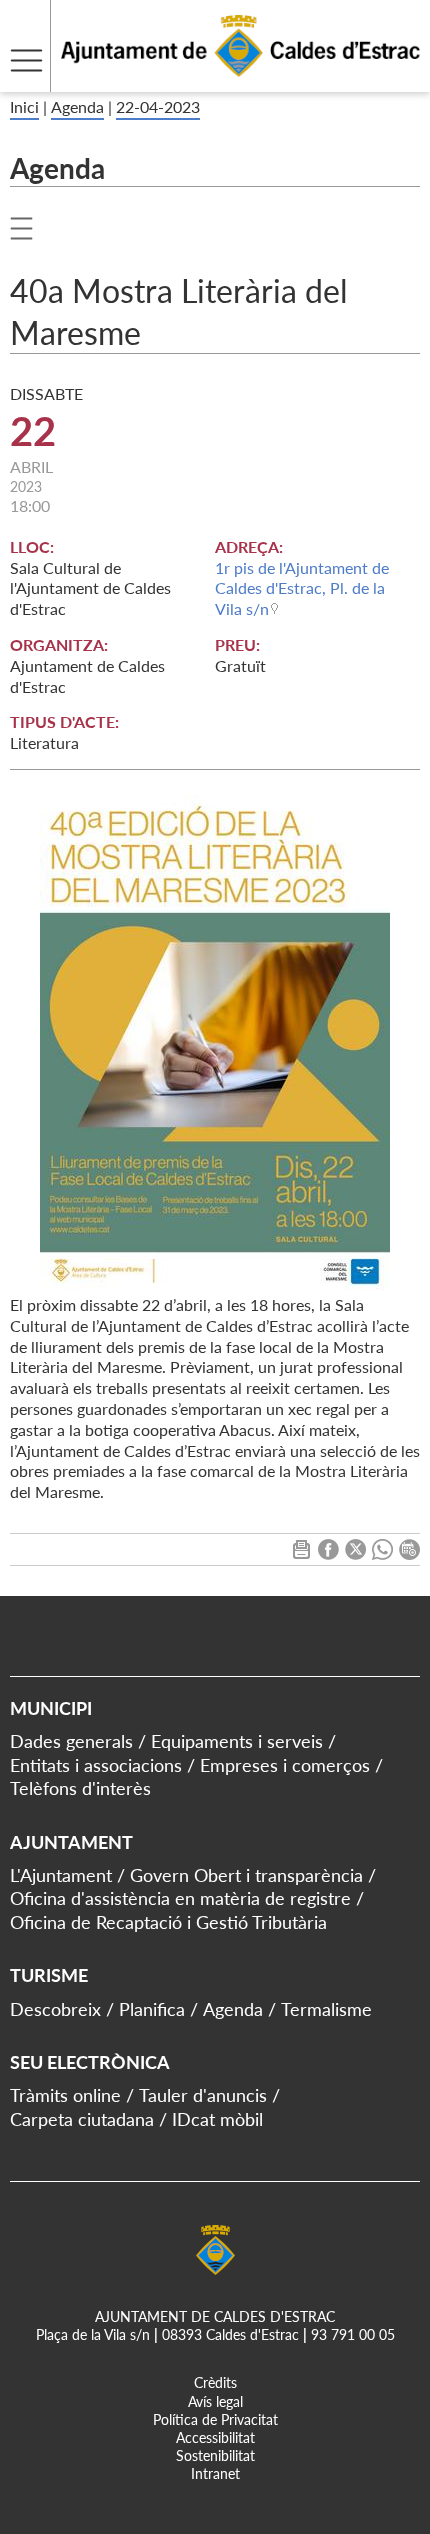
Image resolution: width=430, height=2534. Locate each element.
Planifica (152, 2009)
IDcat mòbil (217, 2119)
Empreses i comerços (285, 1765)
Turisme (49, 1975)
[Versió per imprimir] (301, 1553)
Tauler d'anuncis (203, 2095)
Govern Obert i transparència (246, 1875)
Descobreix (55, 2009)
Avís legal (215, 2401)
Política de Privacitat (215, 2419)
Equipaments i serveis (237, 1741)
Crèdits (215, 2382)
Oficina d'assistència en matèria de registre (180, 1898)
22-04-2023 (158, 106)
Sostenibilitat (215, 2455)
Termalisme (326, 2009)
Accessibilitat (215, 2437)
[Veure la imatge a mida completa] (215, 1042)
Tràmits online (65, 2095)
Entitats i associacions (96, 1765)
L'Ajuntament (61, 1875)
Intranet (215, 2473)
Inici (24, 106)
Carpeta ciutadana (82, 2119)
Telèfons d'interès (80, 1788)
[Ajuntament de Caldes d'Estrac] (210, 79)
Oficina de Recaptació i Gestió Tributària (168, 1922)
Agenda (77, 106)
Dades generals (71, 1741)
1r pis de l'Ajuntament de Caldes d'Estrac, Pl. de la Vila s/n (302, 588)
